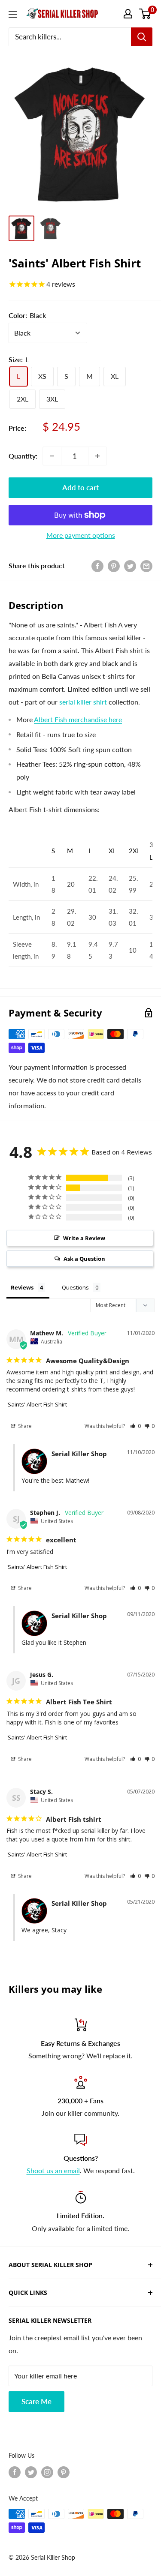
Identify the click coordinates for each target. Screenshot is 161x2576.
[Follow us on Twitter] (31, 2472)
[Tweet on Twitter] (130, 565)
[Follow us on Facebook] (15, 2472)
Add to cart (80, 487)
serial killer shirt (84, 702)
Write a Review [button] (84, 1238)
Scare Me (36, 2401)
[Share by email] (146, 565)
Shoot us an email (53, 2170)
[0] (145, 14)
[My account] (128, 14)
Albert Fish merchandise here (78, 719)
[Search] (142, 37)
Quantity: (23, 456)
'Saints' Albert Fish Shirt (37, 1404)
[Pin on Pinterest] (114, 565)
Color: (27, 315)
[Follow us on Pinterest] (64, 2472)
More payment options (81, 535)
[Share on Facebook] (97, 565)
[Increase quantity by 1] (97, 456)
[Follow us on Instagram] (47, 2472)
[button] (135, 1426)
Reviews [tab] (22, 1287)
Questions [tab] (75, 1287)
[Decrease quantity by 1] (52, 456)
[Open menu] (13, 14)
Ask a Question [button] (84, 1259)
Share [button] (24, 1426)
